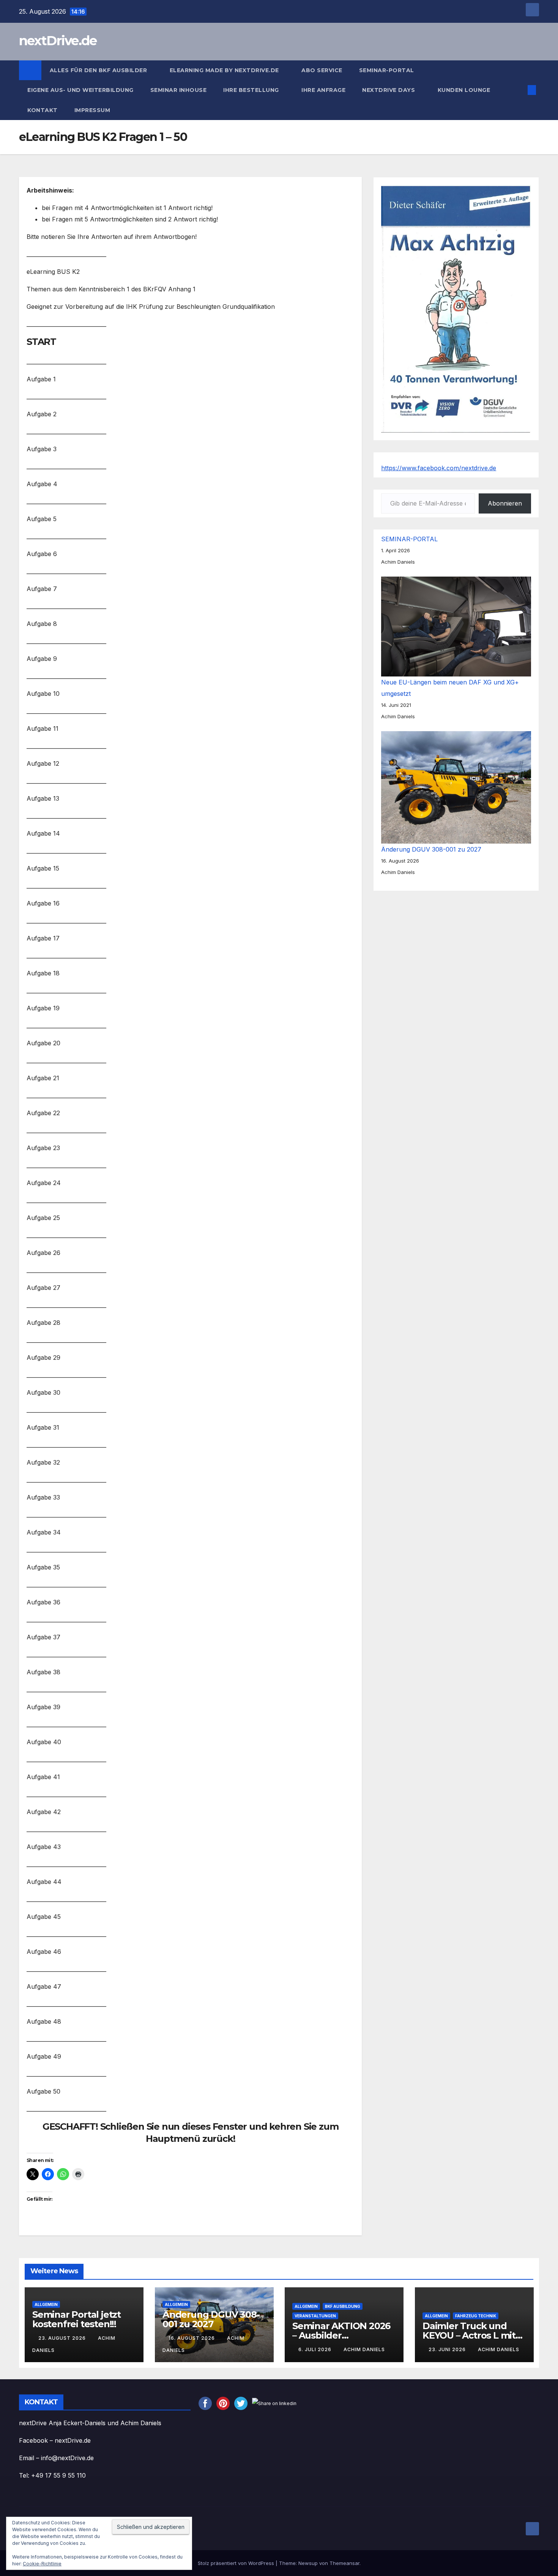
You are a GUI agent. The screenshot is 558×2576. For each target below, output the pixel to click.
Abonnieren (505, 503)
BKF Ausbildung (343, 2306)
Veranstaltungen (315, 2316)
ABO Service (322, 70)
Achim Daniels (364, 2349)
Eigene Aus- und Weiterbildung (80, 90)
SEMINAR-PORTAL (387, 70)
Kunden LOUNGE (464, 90)
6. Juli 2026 (316, 2349)
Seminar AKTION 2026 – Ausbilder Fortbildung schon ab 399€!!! (341, 2340)
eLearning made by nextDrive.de (225, 70)
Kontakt (43, 110)
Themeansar (344, 2563)
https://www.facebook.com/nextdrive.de (439, 468)
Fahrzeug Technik (476, 2316)
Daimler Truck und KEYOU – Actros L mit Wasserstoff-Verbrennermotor (469, 2340)
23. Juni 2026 (448, 2349)
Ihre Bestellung (252, 90)
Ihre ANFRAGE (323, 90)
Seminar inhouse (179, 90)
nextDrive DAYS (389, 90)
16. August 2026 (192, 2338)
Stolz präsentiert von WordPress (237, 2563)
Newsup (308, 2563)
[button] (519, 90)
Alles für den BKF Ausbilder (99, 70)
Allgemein (46, 2304)
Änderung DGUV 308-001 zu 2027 (431, 849)
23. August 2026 (63, 2338)
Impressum (93, 110)
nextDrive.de (58, 41)
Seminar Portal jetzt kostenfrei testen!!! (76, 2319)
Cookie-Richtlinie (42, 2564)
